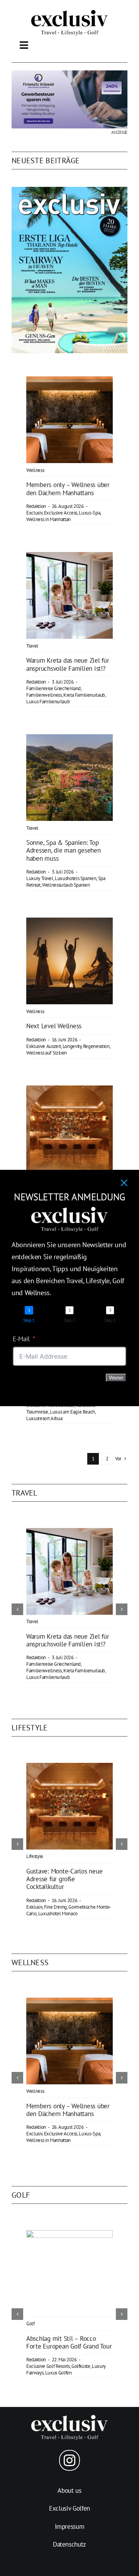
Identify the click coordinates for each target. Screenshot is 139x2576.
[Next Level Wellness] (69, 923)
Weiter (116, 1378)
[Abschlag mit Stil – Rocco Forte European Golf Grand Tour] (69, 2234)
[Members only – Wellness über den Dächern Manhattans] (69, 382)
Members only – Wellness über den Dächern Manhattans (68, 489)
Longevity (72, 1046)
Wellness (35, 470)
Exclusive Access (61, 513)
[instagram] (69, 2460)
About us (69, 2491)
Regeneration (96, 1046)
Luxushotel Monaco (58, 1914)
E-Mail (21, 1339)
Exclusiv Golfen (69, 2508)
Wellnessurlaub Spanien (66, 885)
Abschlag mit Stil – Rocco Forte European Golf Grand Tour (69, 2342)
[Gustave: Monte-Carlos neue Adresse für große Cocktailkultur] (69, 1091)
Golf (31, 2324)
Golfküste (81, 2366)
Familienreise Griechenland (53, 688)
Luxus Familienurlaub (48, 702)
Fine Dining (55, 1907)
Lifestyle (35, 1856)
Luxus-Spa (89, 513)
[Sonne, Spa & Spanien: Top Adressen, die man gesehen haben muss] (69, 740)
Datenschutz (69, 2544)
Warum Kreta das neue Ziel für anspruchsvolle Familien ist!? (68, 664)
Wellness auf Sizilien (47, 1053)
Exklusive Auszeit (43, 1046)
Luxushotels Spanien (76, 878)
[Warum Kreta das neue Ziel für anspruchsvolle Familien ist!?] (69, 557)
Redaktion (36, 506)
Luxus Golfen (58, 2373)
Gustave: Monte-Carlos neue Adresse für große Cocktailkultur (64, 1879)
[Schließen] (124, 1183)
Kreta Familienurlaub (84, 695)
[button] (17, 1609)
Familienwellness (44, 695)
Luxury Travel (40, 878)
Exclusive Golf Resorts (48, 2366)
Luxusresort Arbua (44, 1418)
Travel (32, 646)
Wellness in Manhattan (48, 519)
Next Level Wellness (54, 1026)
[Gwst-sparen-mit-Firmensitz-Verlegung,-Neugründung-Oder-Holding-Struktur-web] (69, 74)
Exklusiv (34, 1907)
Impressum (70, 2526)
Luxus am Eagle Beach (72, 1412)
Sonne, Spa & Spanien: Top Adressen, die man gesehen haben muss (64, 850)
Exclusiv (34, 513)
